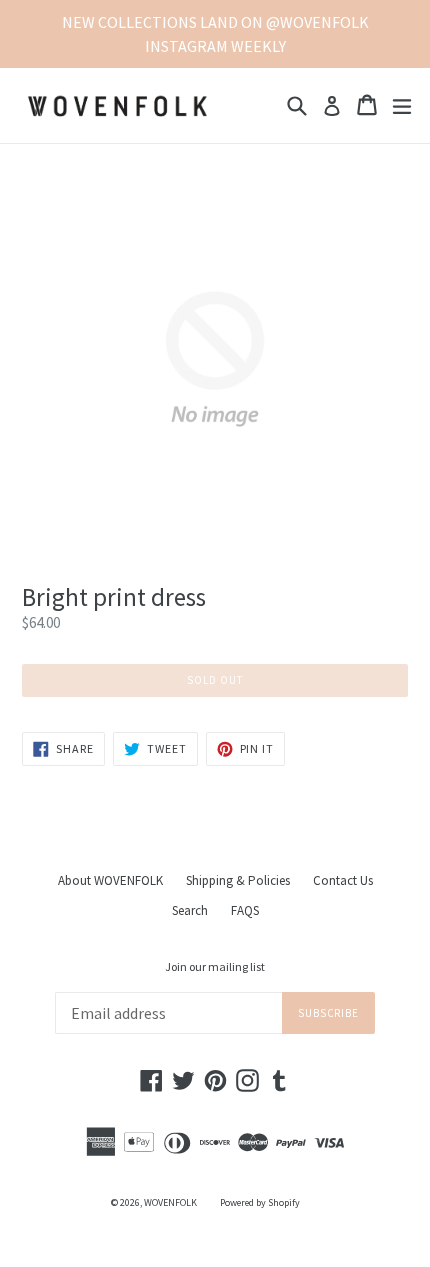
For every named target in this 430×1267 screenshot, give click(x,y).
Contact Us (343, 880)
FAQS (245, 910)
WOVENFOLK (170, 1202)
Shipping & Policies (238, 880)
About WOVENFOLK (110, 880)
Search (190, 910)
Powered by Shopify (260, 1202)
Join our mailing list (215, 967)
